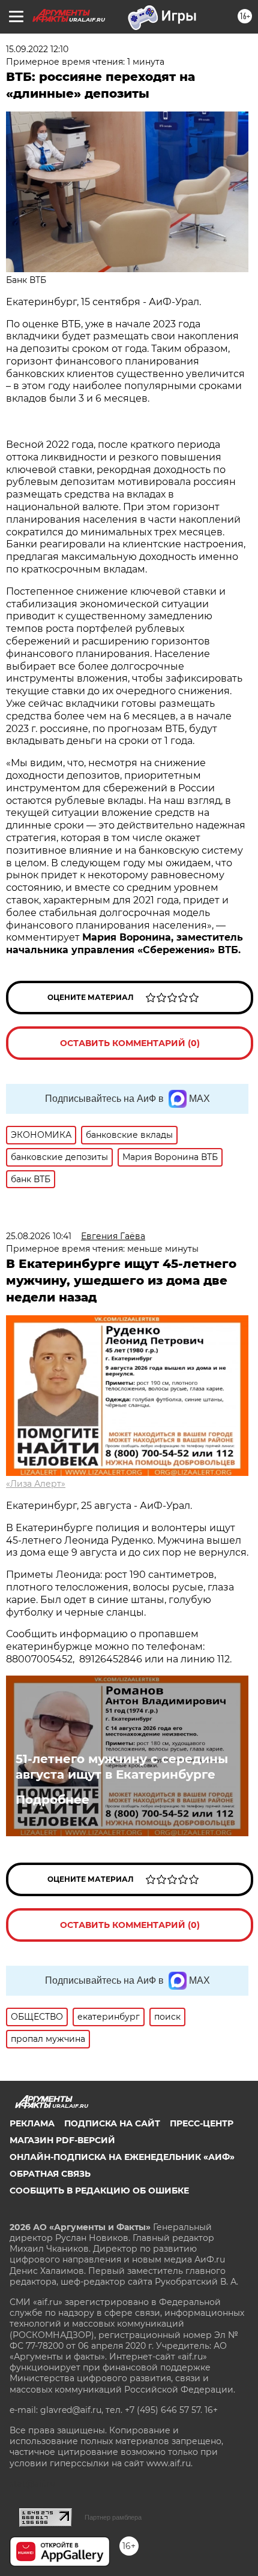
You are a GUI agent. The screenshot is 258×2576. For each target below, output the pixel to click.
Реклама (32, 2123)
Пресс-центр (202, 2123)
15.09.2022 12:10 (37, 49)
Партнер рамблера (113, 2517)
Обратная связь (50, 2174)
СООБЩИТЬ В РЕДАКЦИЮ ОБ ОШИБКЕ (99, 2191)
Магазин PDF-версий (62, 2140)
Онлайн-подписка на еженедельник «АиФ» (122, 2157)
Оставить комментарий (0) (130, 1043)
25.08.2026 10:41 (39, 1236)
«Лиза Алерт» (36, 1484)
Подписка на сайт (112, 2123)
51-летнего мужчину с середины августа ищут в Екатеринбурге (122, 1767)
